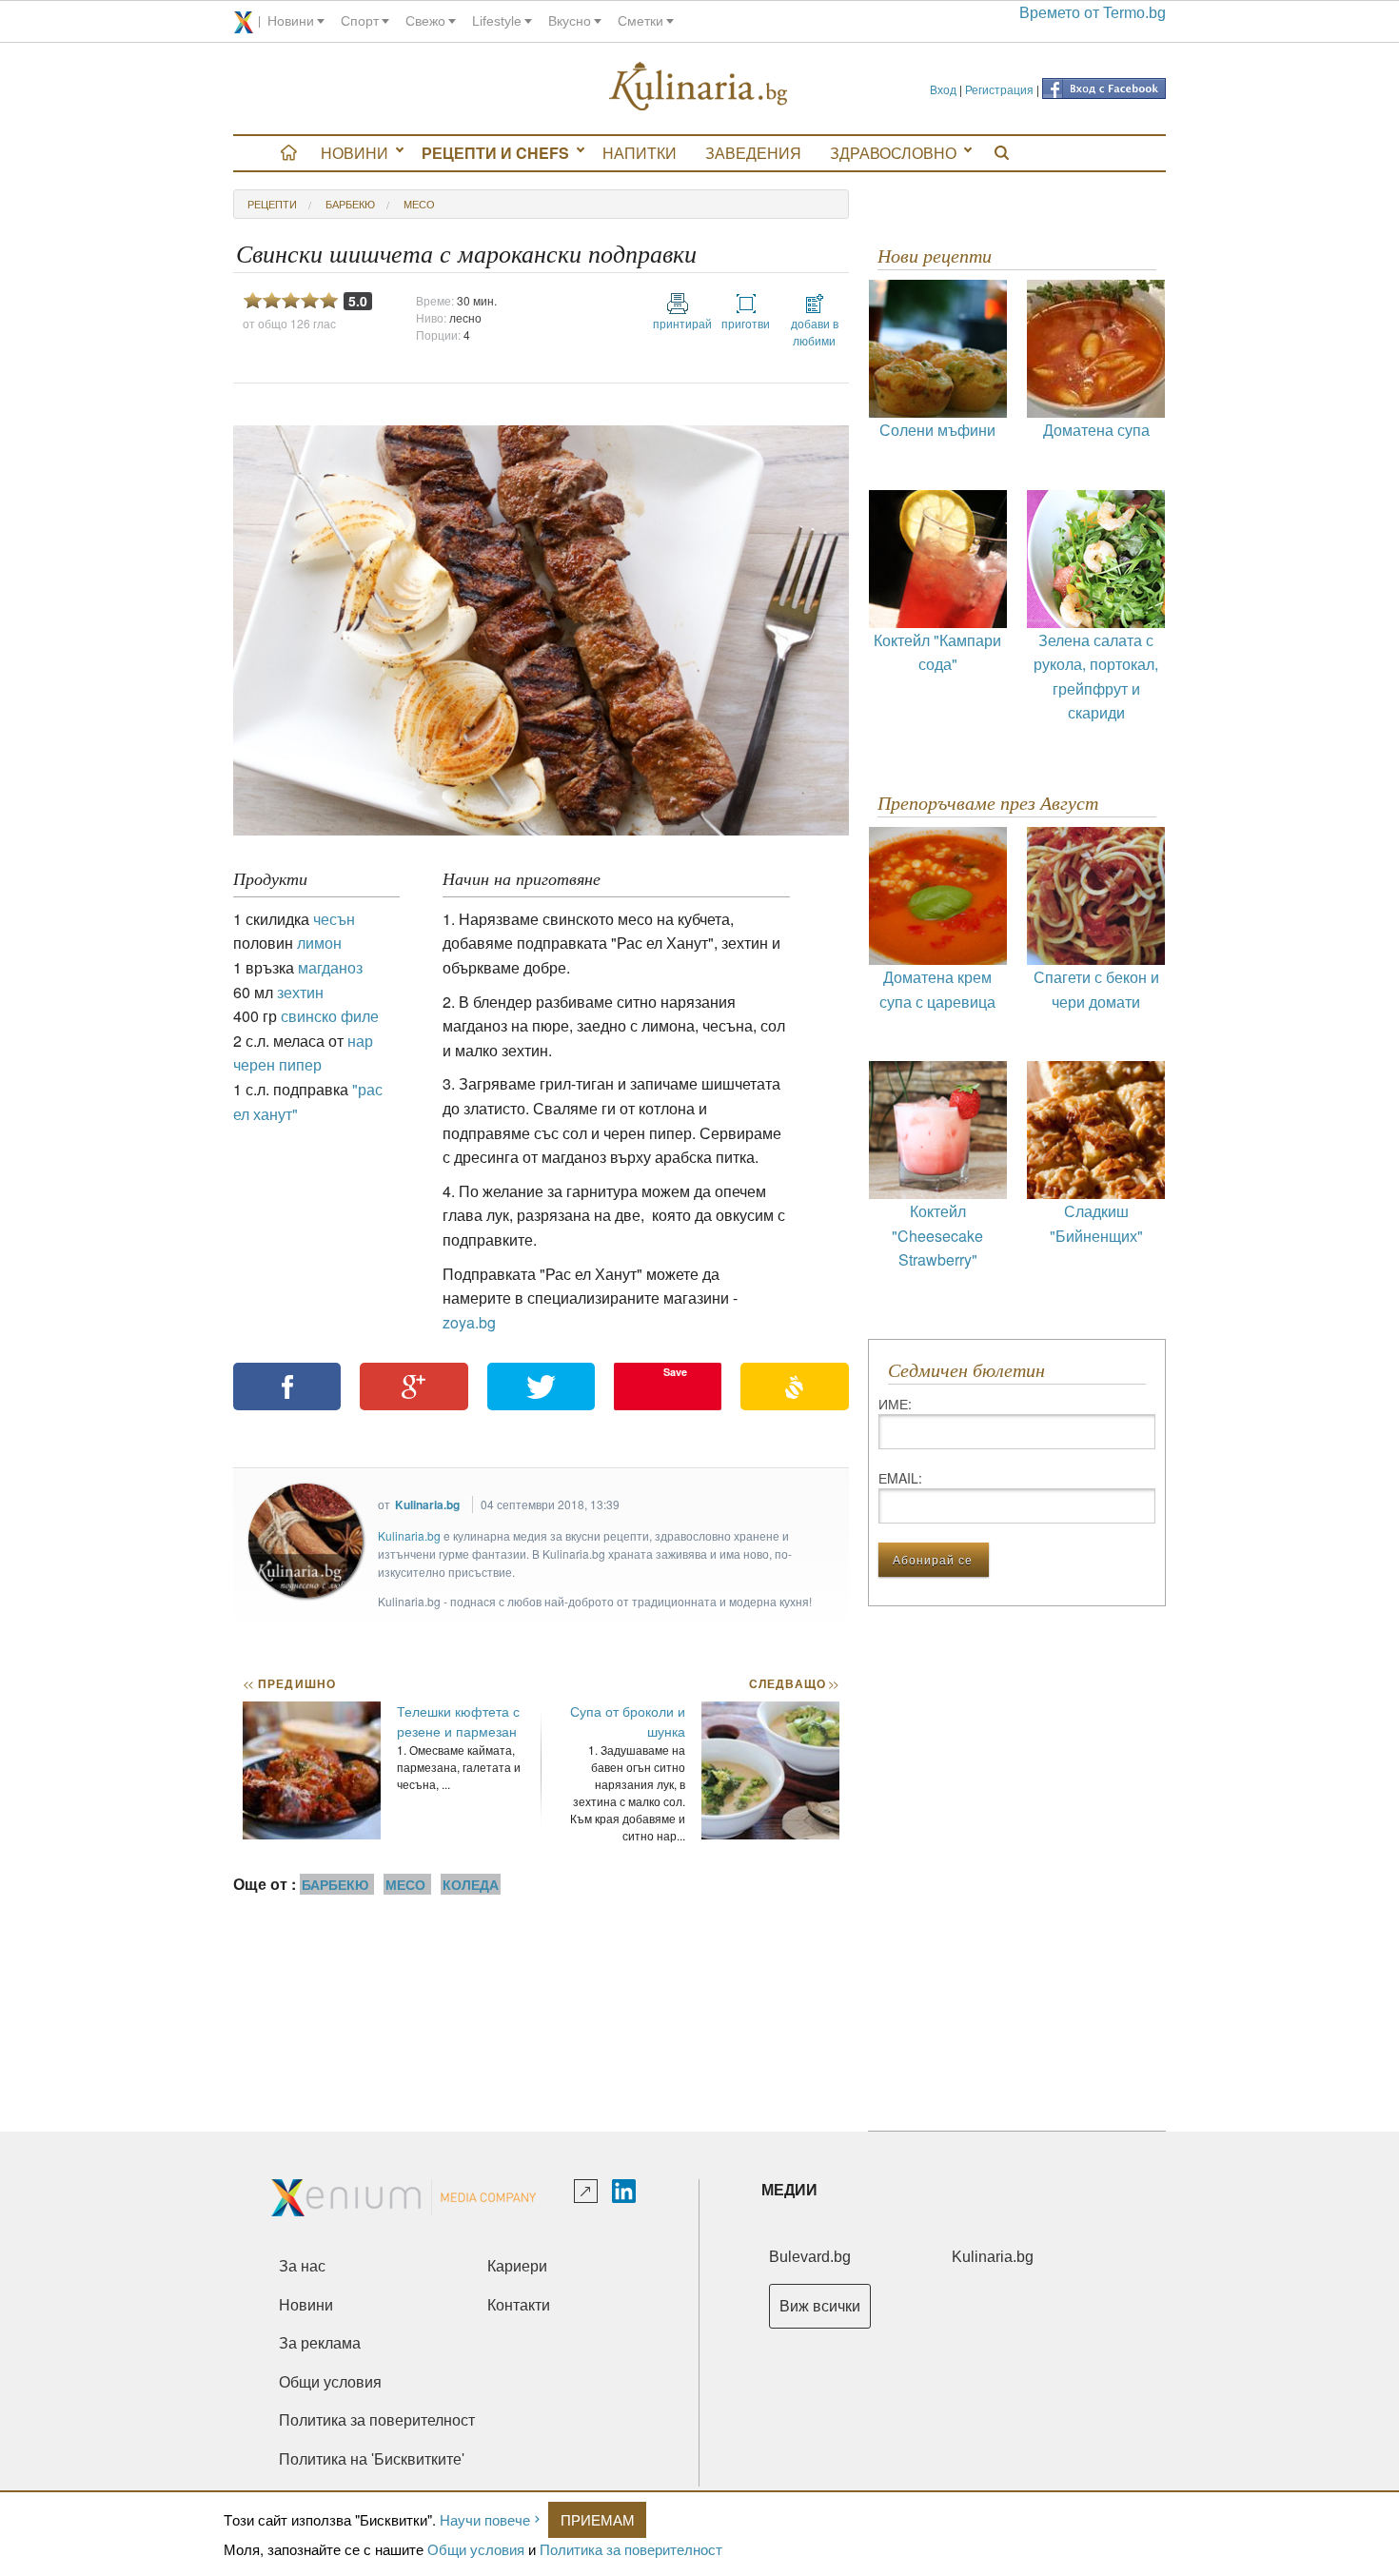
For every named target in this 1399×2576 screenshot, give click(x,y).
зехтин (300, 992)
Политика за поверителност (631, 2549)
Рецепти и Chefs (495, 153)
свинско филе (330, 1016)
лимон (319, 943)
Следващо (793, 1683)
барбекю (350, 204)
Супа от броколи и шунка (628, 1721)
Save (675, 1372)
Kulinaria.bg (427, 1504)
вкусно (570, 21)
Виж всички (820, 2306)
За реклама (320, 2343)
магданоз (330, 967)
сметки (640, 21)
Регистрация (999, 89)
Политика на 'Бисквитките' (372, 2459)
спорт (360, 21)
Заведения (753, 153)
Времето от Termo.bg (1093, 13)
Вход (943, 89)
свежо (425, 21)
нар (360, 1041)
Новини (355, 153)
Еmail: (900, 1478)
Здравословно (893, 153)
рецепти (272, 204)
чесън (334, 919)
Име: (895, 1404)
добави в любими (815, 332)
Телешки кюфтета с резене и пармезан (458, 1721)
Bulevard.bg (810, 2257)
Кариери (517, 2266)
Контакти (519, 2305)
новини (291, 21)
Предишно (289, 1683)
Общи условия (476, 2549)
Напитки (640, 153)
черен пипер (277, 1064)
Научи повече (485, 2519)
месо (419, 204)
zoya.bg (471, 1322)
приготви (746, 323)
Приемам (598, 2519)
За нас (302, 2266)
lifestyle (497, 21)
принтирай (678, 323)
